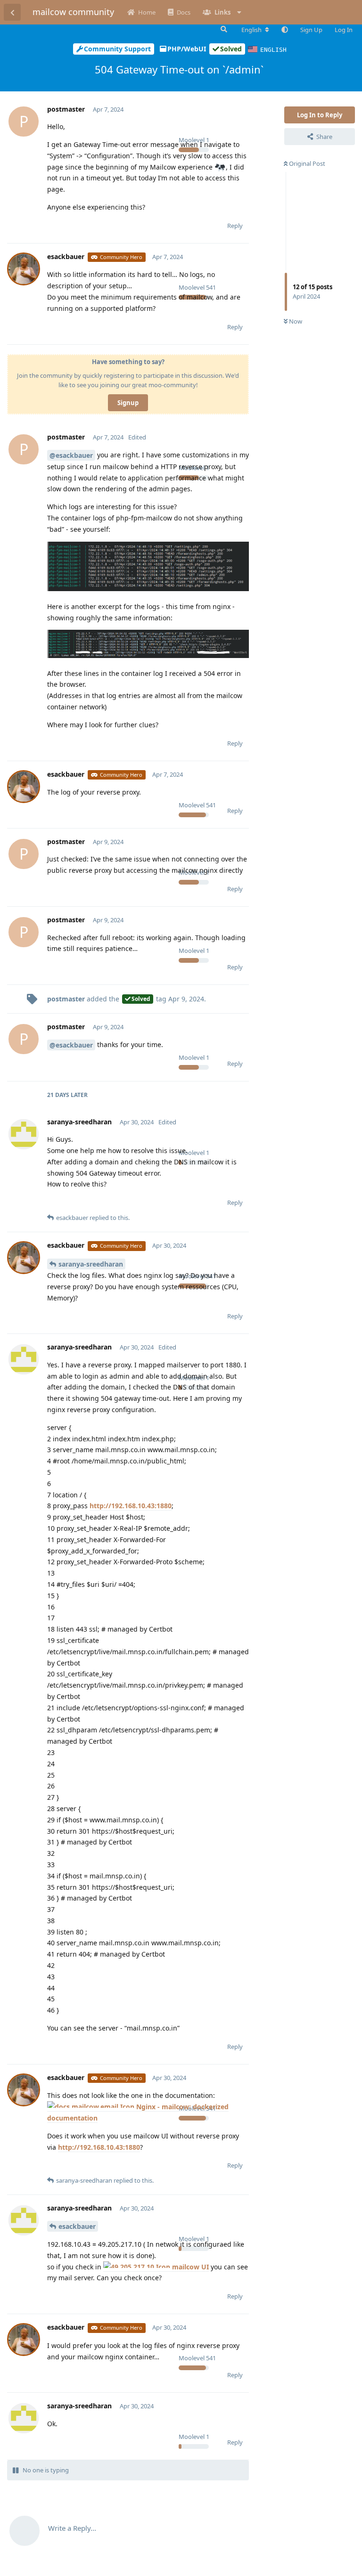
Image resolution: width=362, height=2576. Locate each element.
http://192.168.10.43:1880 (131, 1506)
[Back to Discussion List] (12, 12)
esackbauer (77, 2226)
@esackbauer (71, 455)
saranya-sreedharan (91, 1264)
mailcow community (73, 12)
